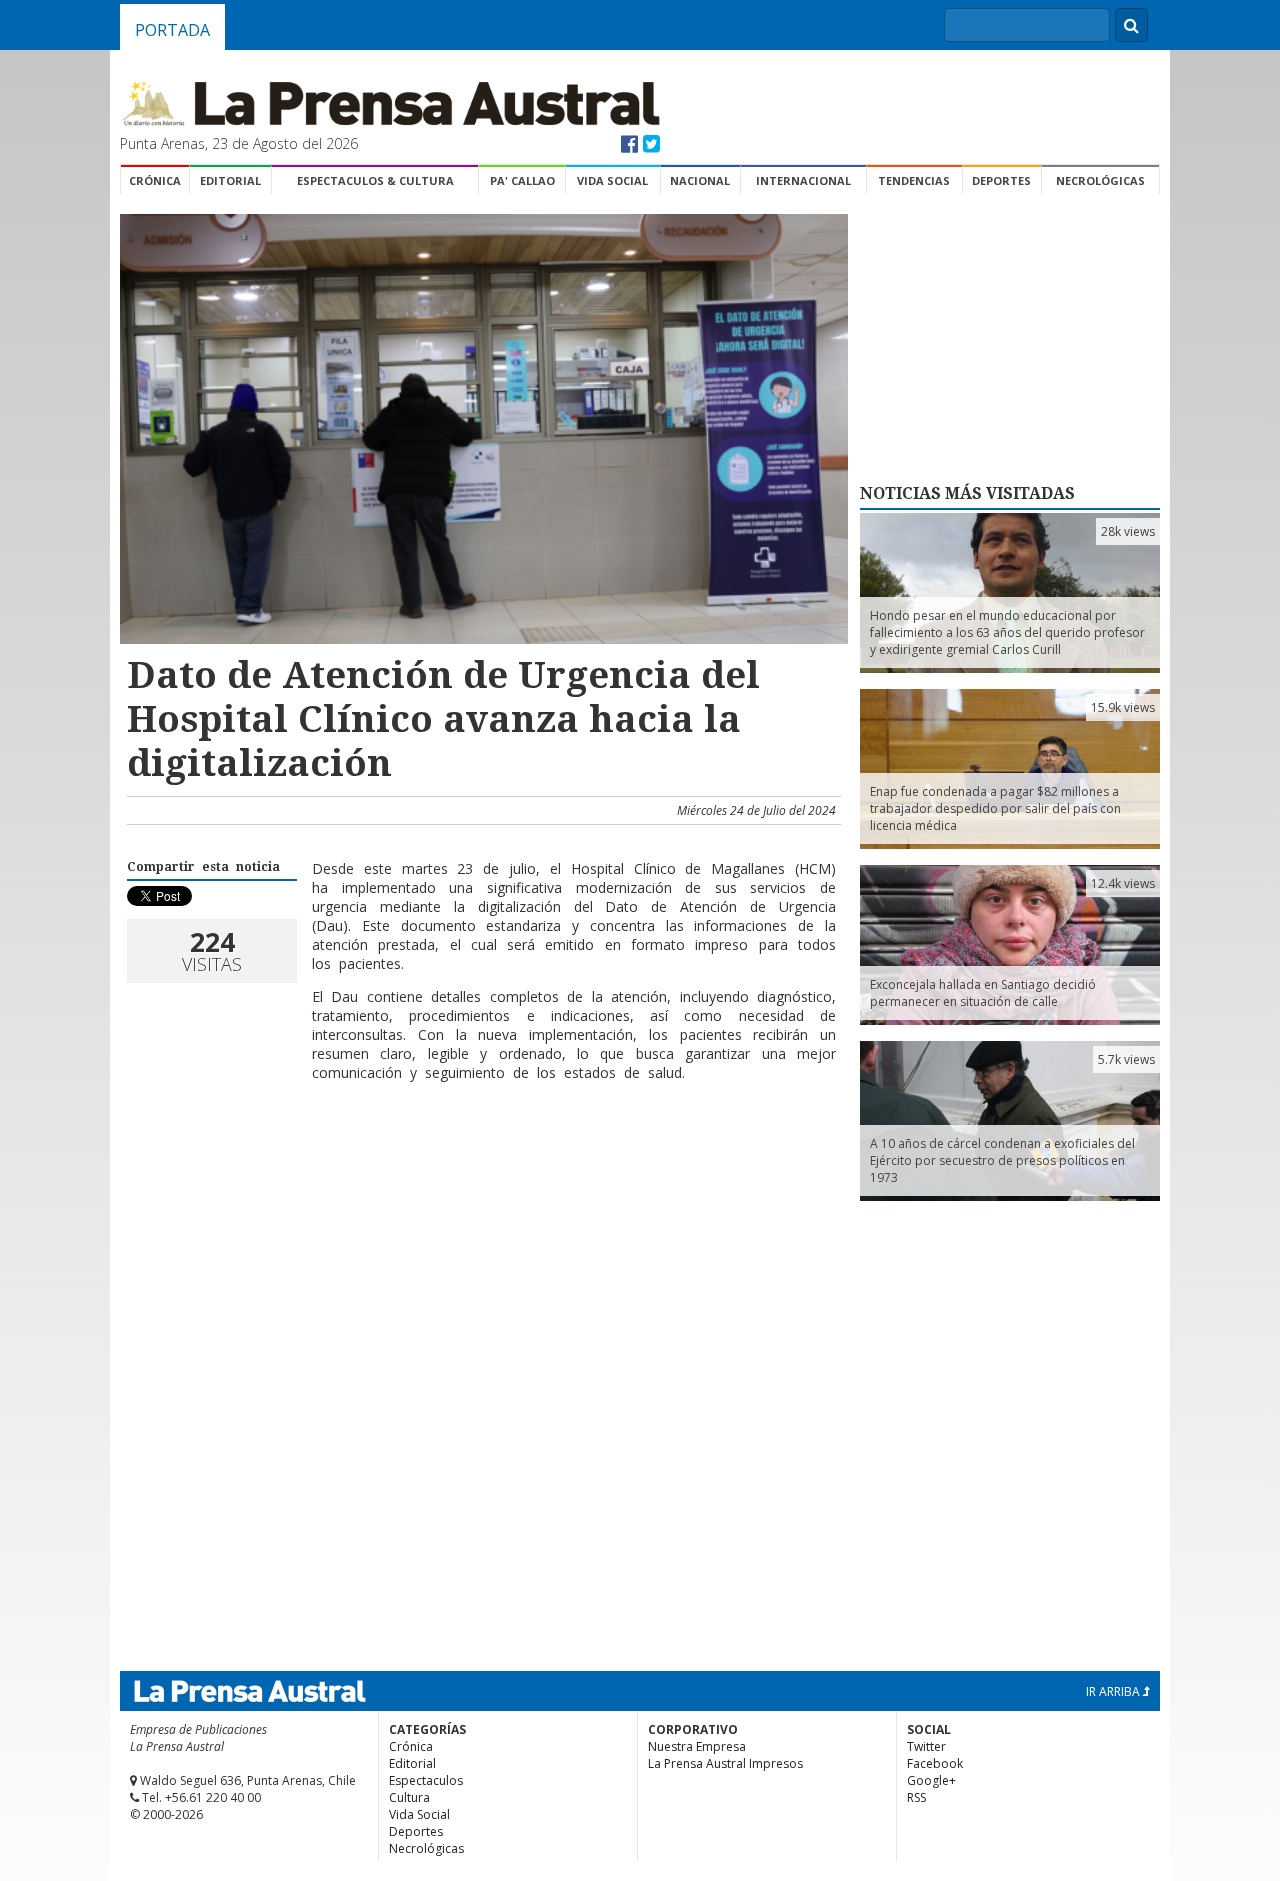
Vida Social (612, 180)
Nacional (700, 180)
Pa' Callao (522, 180)
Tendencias (914, 180)
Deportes (1001, 180)
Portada (172, 30)
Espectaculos (426, 1780)
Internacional (803, 180)
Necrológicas (1100, 180)
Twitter (926, 1746)
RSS (916, 1797)
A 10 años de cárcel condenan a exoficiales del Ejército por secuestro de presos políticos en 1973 (1002, 1160)
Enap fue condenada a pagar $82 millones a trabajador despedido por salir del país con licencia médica (995, 808)
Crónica (155, 180)
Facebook (935, 1763)
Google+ (931, 1780)
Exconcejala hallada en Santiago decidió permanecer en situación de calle (983, 993)
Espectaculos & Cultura (375, 180)
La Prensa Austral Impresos (725, 1763)
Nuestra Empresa (697, 1746)
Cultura (409, 1797)
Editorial (230, 180)
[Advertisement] (481, 1162)
